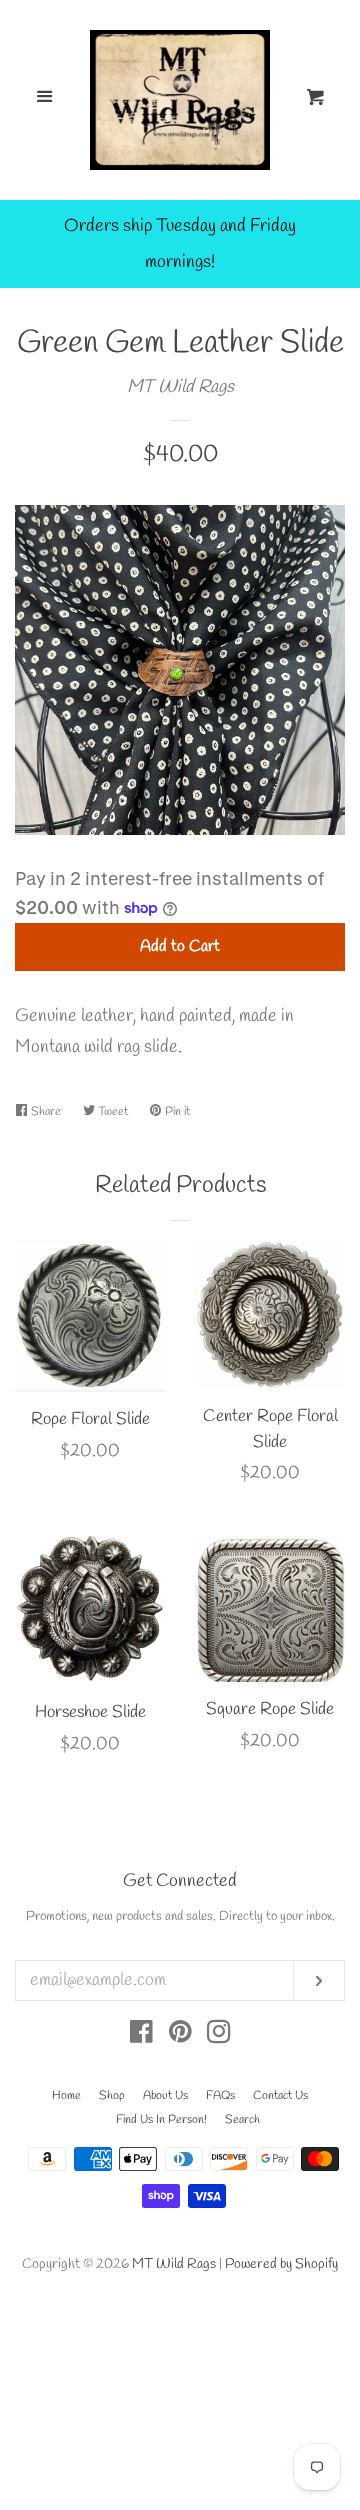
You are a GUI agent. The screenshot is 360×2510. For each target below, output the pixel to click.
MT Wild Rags (180, 387)
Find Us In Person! (161, 2120)
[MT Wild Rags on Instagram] (219, 2036)
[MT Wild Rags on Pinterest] (180, 2036)
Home (66, 2096)
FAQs (220, 2096)
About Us (165, 2096)
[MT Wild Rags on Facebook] (141, 2036)
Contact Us (280, 2096)
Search (242, 2120)
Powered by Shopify (281, 2264)
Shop (112, 2096)
